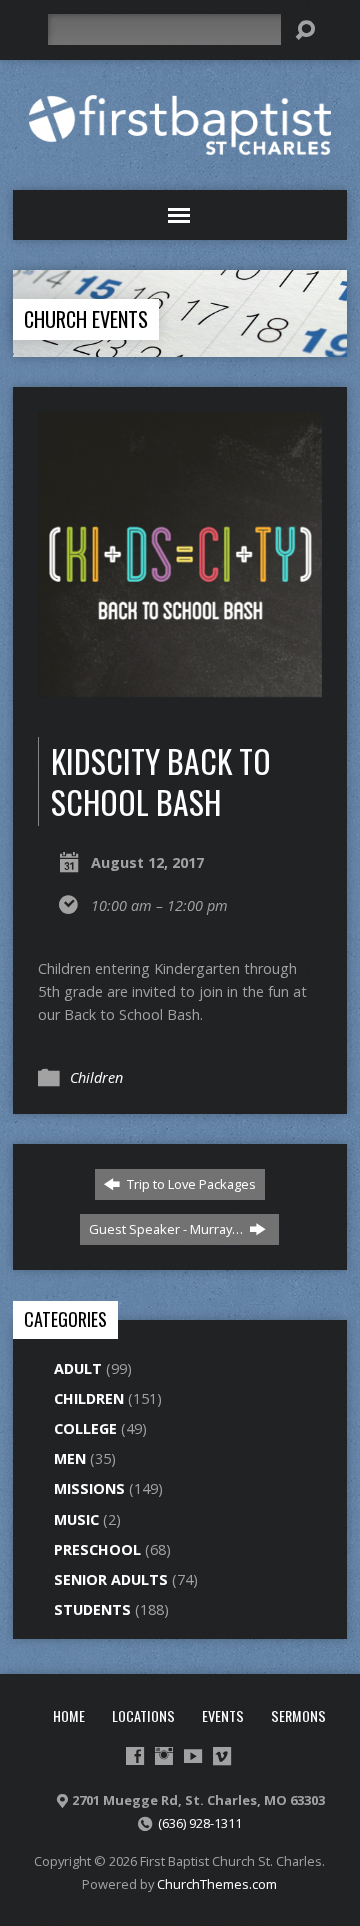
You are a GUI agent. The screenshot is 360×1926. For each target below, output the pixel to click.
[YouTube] (193, 1756)
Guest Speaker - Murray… (167, 1229)
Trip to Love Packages (190, 1184)
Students (92, 1609)
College (85, 1428)
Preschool (97, 1549)
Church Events (86, 319)
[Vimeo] (222, 1756)
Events (223, 1715)
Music (76, 1519)
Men (70, 1458)
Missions (89, 1488)
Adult (78, 1368)
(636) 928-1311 (200, 1823)
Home (69, 1715)
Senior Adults (111, 1579)
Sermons (298, 1715)
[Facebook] (135, 1756)
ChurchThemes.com (217, 1884)
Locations (143, 1715)
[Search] (305, 30)
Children (96, 1077)
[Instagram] (164, 1756)
